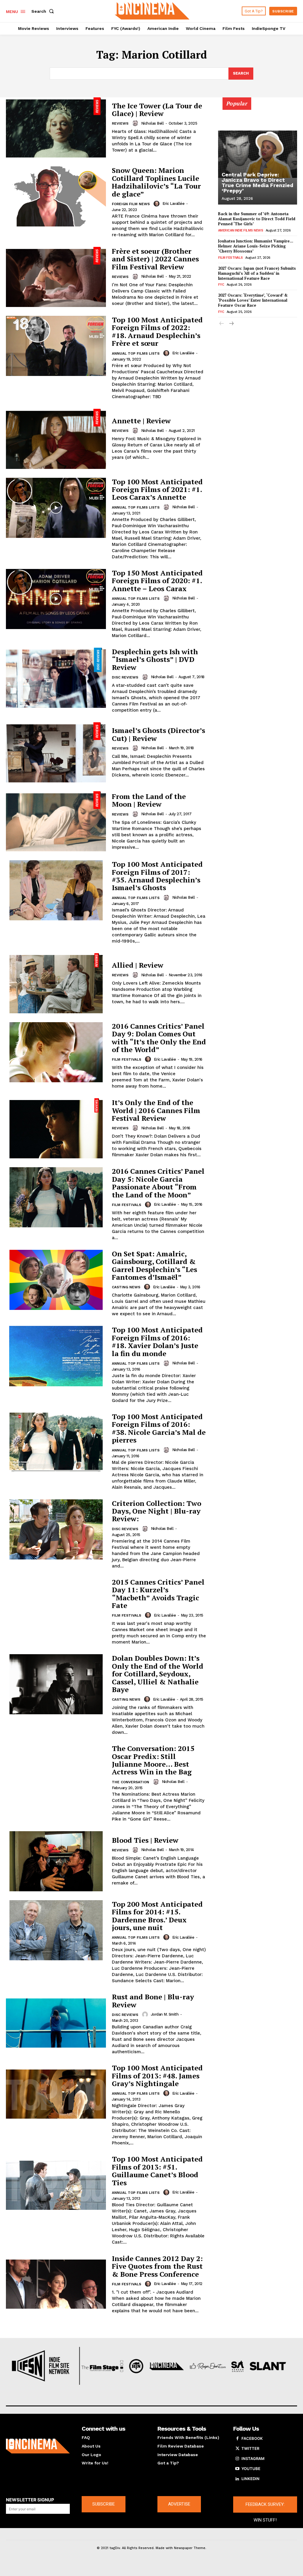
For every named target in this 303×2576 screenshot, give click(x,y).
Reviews (120, 123)
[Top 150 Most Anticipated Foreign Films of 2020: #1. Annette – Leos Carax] (56, 599)
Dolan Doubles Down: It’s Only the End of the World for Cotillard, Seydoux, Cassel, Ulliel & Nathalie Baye (158, 1674)
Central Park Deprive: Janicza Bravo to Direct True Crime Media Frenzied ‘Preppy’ (257, 182)
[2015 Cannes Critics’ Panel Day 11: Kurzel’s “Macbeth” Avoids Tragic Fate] (56, 1608)
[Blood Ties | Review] (56, 1861)
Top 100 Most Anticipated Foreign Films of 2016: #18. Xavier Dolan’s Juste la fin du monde (157, 1341)
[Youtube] (237, 2469)
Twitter (250, 2448)
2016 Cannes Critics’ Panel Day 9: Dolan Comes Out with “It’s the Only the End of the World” (159, 1038)
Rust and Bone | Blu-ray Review (153, 2001)
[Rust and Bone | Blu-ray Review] (56, 2023)
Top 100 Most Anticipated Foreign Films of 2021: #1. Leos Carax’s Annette (157, 489)
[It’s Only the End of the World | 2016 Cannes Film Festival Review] (56, 1128)
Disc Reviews (125, 677)
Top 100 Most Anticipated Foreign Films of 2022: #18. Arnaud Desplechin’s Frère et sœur (157, 331)
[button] (44, 11)
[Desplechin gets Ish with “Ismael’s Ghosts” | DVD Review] (56, 678)
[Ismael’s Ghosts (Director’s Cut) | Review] (56, 752)
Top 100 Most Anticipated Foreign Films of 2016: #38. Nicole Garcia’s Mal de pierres (159, 1428)
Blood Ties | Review (145, 1840)
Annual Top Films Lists (136, 353)
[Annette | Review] (56, 439)
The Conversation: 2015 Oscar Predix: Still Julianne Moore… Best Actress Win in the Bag (153, 1760)
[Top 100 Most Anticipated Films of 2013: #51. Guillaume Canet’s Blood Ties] (56, 2185)
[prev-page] (222, 324)
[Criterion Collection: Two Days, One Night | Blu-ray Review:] (56, 1529)
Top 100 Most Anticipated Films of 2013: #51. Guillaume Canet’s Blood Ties (157, 2171)
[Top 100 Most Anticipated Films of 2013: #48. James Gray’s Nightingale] (56, 2094)
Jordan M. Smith (165, 2014)
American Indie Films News (241, 230)
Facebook (252, 2438)
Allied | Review (138, 965)
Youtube (251, 2469)
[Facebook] (237, 2439)
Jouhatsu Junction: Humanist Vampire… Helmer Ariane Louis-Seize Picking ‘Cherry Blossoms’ (256, 246)
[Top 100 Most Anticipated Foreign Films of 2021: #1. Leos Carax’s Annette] (56, 508)
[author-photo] (136, 123)
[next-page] (231, 324)
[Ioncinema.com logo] (38, 2446)
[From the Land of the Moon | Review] (56, 821)
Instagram (253, 2458)
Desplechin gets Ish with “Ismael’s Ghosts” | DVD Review (155, 659)
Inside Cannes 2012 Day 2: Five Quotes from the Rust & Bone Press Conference (157, 2266)
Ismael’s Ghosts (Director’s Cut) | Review (158, 734)
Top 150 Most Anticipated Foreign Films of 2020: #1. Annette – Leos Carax (157, 581)
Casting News (126, 1287)
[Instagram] (237, 2459)
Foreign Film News (131, 204)
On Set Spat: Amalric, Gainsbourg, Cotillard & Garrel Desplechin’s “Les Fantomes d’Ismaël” (154, 1265)
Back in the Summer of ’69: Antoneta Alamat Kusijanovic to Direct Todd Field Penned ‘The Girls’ (257, 219)
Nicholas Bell (153, 123)
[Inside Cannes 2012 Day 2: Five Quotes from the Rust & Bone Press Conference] (56, 2284)
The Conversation (130, 1782)
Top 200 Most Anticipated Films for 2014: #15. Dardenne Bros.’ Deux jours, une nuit (157, 1916)
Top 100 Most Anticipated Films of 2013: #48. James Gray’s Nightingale (157, 2076)
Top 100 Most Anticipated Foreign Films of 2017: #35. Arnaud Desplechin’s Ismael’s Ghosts (157, 876)
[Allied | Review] (56, 983)
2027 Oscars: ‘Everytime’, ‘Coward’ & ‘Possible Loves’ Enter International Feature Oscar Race (253, 300)
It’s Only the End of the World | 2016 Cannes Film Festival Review (156, 1110)
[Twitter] (237, 2449)
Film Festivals (126, 1059)
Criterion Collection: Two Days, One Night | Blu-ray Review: (157, 1511)
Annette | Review (141, 421)
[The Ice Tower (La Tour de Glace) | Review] (56, 127)
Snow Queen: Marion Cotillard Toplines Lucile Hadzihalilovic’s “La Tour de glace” (156, 182)
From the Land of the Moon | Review (149, 800)
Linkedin (250, 2479)
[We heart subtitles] (152, 10)
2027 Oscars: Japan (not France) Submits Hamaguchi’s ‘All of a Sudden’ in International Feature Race (257, 273)
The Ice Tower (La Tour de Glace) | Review (157, 110)
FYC (221, 285)
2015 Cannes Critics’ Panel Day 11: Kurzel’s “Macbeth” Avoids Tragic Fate (158, 1594)
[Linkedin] (237, 2479)
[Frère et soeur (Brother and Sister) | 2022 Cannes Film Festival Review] (56, 277)
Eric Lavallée (174, 204)
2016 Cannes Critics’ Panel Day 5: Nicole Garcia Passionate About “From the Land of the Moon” (158, 1183)
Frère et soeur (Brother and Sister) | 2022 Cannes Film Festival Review (155, 259)
